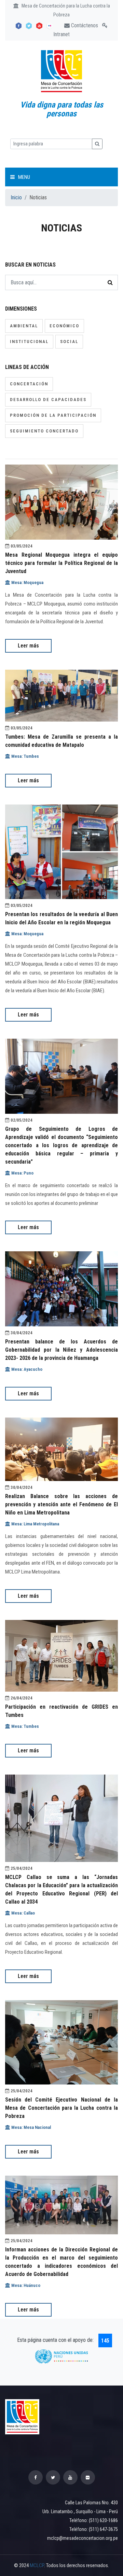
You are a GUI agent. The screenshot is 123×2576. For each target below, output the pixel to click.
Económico (64, 326)
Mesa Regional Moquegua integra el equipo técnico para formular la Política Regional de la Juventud (61, 563)
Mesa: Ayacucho (26, 1369)
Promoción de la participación (53, 415)
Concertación (29, 384)
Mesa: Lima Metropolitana (35, 1524)
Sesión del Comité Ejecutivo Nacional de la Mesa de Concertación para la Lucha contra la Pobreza (61, 2108)
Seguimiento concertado (44, 431)
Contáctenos (84, 25)
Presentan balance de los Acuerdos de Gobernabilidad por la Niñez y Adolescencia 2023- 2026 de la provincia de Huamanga (61, 1350)
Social (69, 341)
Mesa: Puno (22, 1173)
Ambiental (24, 326)
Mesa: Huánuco (25, 2285)
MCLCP (37, 2565)
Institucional (29, 341)
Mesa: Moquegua (27, 582)
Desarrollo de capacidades (48, 400)
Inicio (16, 197)
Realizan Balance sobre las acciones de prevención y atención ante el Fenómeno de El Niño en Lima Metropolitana (61, 1504)
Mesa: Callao (23, 1913)
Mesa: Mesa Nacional (31, 2127)
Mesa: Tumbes (25, 756)
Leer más (28, 646)
